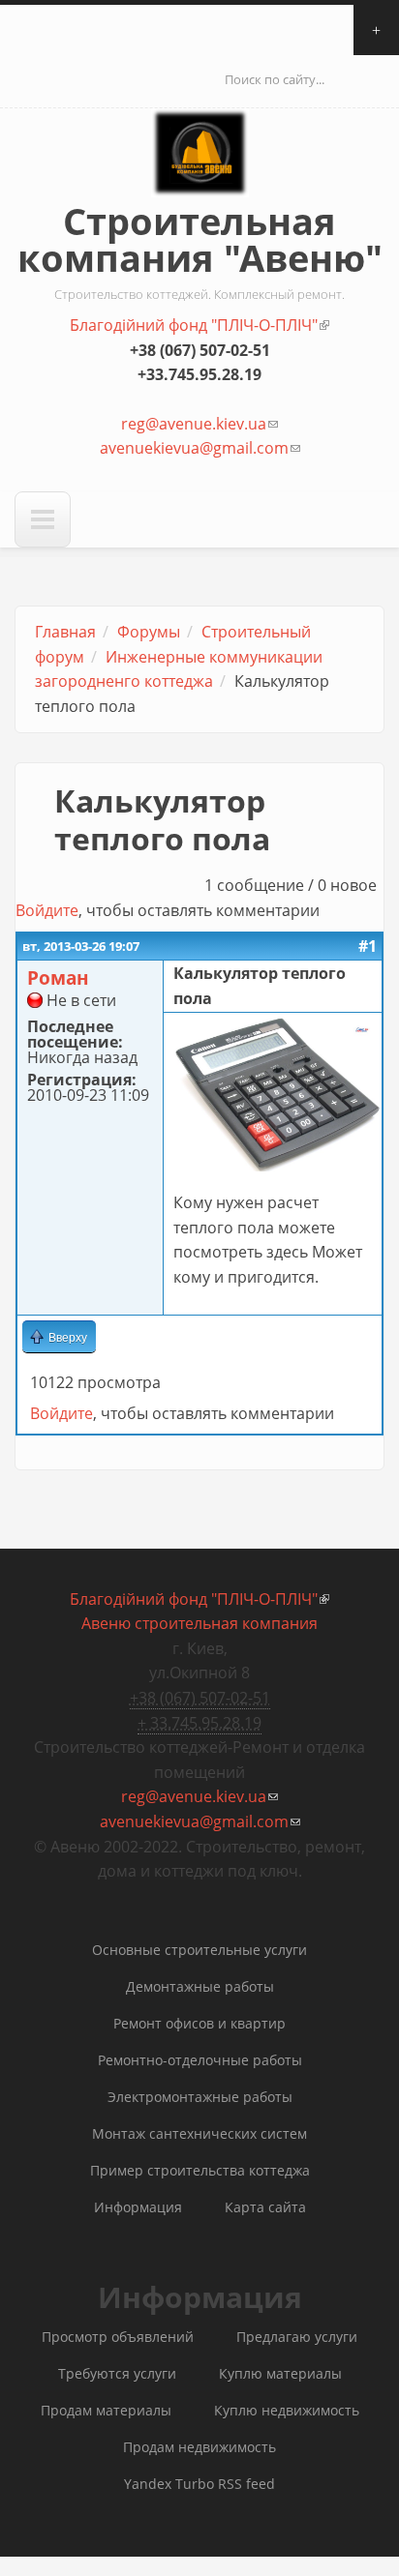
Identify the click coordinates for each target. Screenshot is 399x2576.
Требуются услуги (117, 2373)
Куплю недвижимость (287, 2410)
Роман (58, 977)
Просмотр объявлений (118, 2337)
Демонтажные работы (200, 1986)
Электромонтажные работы (200, 2097)
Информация (138, 2207)
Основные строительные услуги (199, 1950)
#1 (368, 946)
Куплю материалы (280, 2373)
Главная (65, 632)
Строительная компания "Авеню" (200, 239)
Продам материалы (106, 2410)
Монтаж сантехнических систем (199, 2133)
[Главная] (200, 170)
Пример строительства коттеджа (200, 2170)
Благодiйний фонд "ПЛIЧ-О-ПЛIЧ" (199, 325)
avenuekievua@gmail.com (200, 448)
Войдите (47, 910)
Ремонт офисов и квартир (199, 2023)
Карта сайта (265, 2207)
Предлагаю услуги (297, 2337)
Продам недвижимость (199, 2447)
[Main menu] (43, 519)
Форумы (149, 632)
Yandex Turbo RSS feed (199, 2484)
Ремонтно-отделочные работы (200, 2060)
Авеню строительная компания (199, 1623)
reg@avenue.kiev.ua (199, 424)
